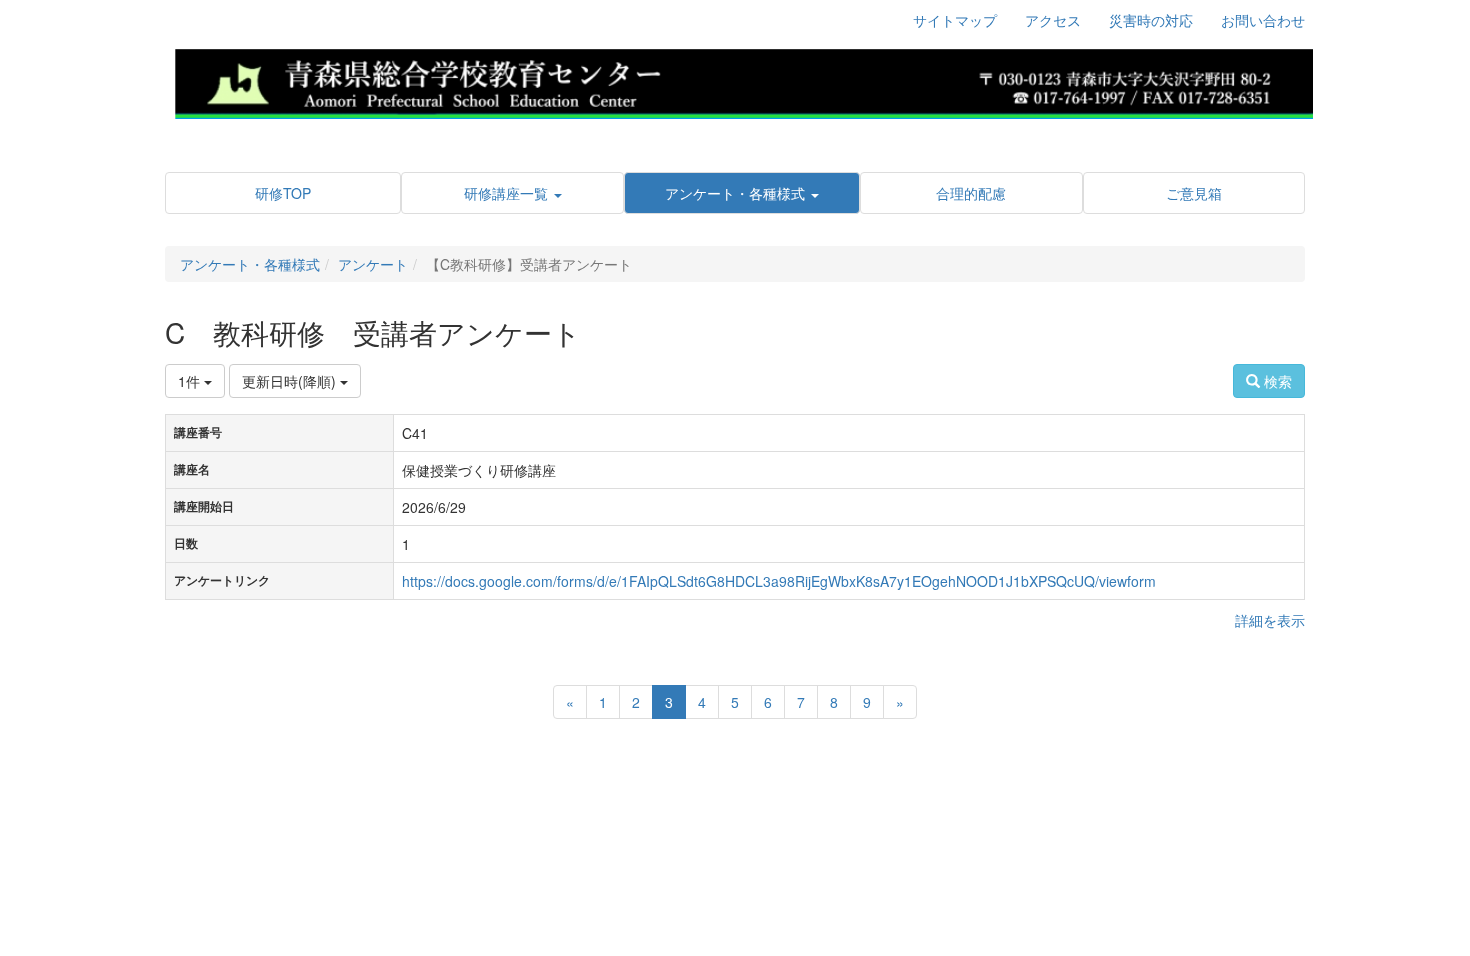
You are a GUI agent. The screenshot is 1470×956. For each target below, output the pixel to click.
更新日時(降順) (291, 381)
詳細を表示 (1270, 620)
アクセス (1053, 20)
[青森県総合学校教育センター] (743, 81)
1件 (191, 381)
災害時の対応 (1151, 20)
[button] (512, 193)
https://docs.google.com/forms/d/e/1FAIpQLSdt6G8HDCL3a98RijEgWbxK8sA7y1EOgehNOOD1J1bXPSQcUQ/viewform (779, 581)
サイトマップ (955, 20)
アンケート (373, 264)
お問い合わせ (1263, 20)
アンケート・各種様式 (250, 264)
